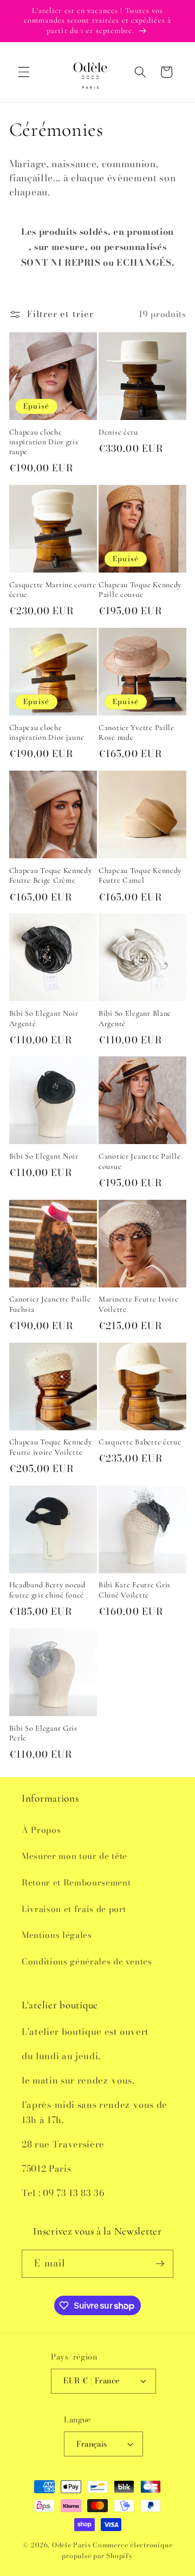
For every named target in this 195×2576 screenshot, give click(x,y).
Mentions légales (57, 1935)
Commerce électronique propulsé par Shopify (117, 2550)
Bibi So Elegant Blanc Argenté (135, 1018)
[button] (24, 72)
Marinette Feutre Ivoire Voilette (139, 1304)
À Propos (41, 1830)
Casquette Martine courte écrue (53, 590)
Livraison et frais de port (74, 1909)
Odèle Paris (71, 2545)
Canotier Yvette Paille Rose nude (136, 732)
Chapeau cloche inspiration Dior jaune (47, 732)
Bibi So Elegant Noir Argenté (44, 1018)
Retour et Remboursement (76, 1882)
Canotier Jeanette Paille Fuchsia (50, 1304)
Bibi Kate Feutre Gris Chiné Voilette (135, 1590)
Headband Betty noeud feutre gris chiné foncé (47, 1590)
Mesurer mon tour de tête (74, 1856)
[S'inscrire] (160, 2264)
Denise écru (118, 432)
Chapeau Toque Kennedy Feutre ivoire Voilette (51, 1447)
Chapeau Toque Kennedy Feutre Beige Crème (51, 875)
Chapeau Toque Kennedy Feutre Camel (140, 875)
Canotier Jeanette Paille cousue (139, 1161)
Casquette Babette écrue (140, 1442)
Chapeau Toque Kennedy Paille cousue (140, 590)
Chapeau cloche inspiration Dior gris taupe (44, 442)
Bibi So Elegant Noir (44, 1156)
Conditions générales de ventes (87, 1961)
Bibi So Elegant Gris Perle (43, 1733)
